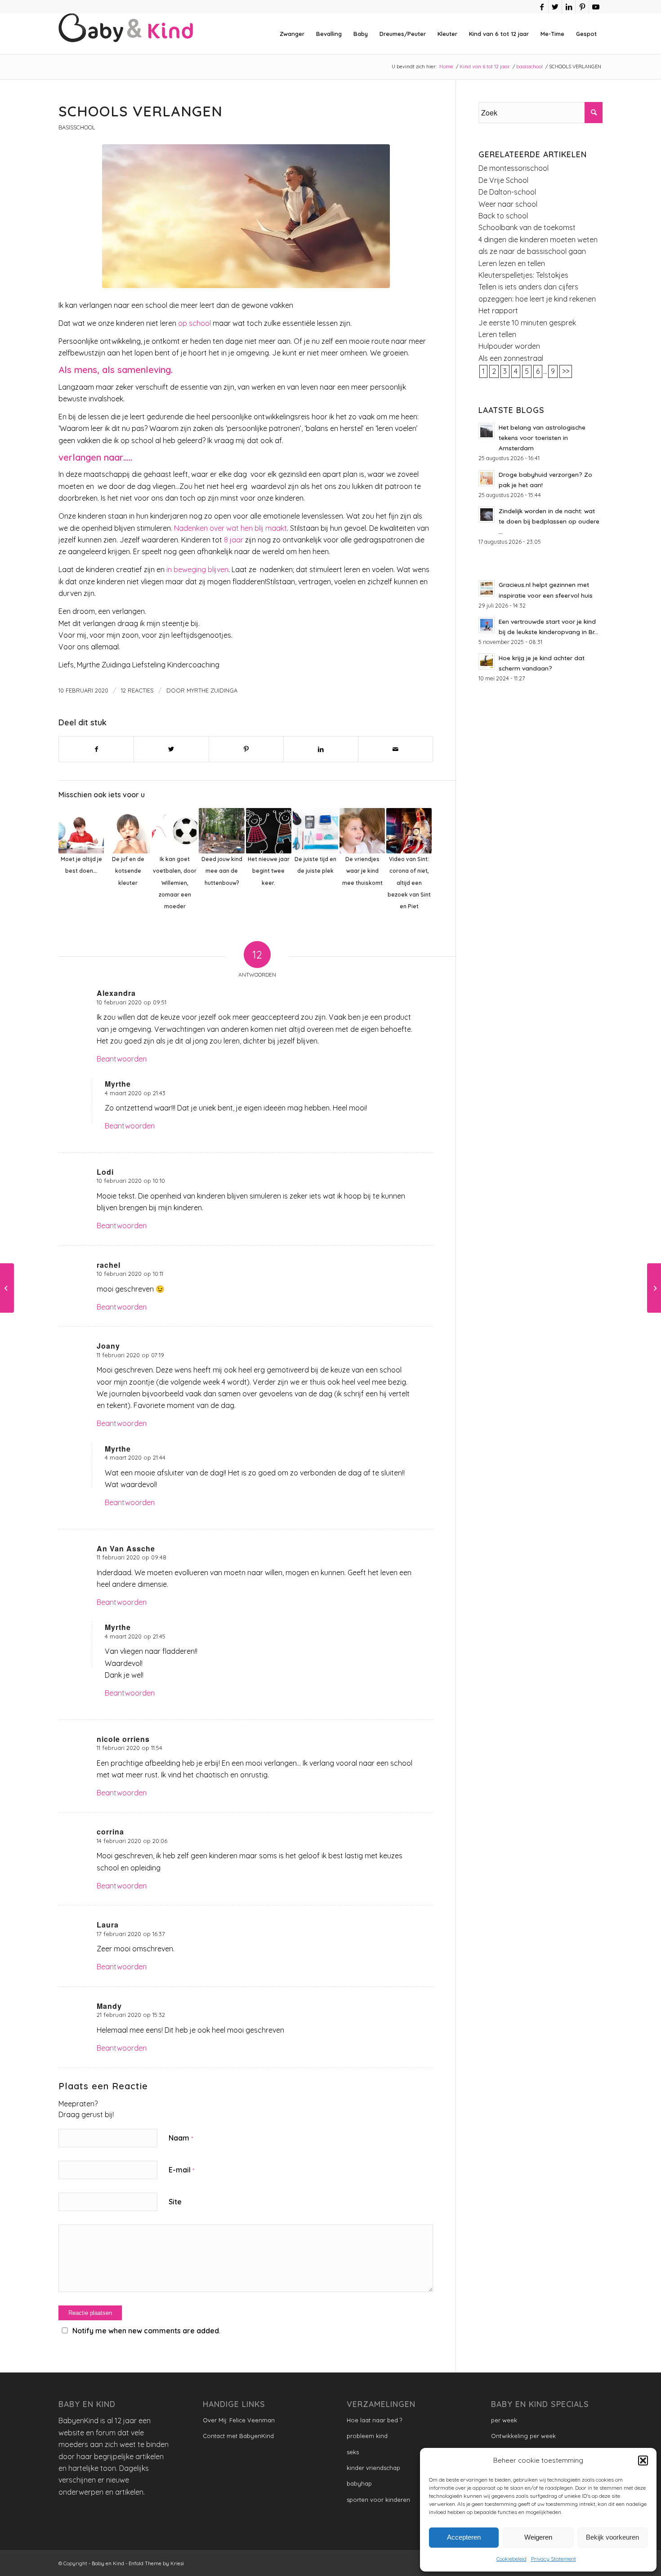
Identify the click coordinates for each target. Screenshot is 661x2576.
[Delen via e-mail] (395, 749)
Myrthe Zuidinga (212, 690)
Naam (181, 2138)
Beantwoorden (122, 1059)
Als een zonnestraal (511, 358)
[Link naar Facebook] (542, 7)
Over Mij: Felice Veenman (239, 2420)
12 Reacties (137, 690)
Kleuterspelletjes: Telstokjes (523, 275)
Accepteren (464, 2537)
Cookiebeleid (511, 2559)
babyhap (359, 2483)
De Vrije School (503, 180)
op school (194, 323)
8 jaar (234, 540)
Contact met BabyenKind (238, 2436)
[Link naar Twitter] (555, 7)
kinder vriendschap (373, 2468)
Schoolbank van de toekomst (527, 227)
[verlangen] (246, 216)
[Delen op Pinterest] (246, 749)
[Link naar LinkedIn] (569, 7)
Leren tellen (497, 334)
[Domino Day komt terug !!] (7, 1288)
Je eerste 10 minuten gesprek (527, 323)
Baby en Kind (108, 2563)
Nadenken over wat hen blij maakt (230, 528)
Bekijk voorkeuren (612, 2537)
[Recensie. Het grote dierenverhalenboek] (654, 1288)
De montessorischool (514, 168)
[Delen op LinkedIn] (321, 749)
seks (353, 2452)
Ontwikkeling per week (523, 2436)
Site (175, 2202)
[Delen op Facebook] (96, 749)
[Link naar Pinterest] (582, 7)
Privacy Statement (554, 2559)
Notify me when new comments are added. (146, 2331)
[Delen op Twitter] (171, 749)
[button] (643, 2461)
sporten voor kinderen (378, 2500)
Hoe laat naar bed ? (374, 2420)
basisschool (77, 127)
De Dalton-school (507, 192)
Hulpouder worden (509, 346)
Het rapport (498, 311)
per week (504, 2420)
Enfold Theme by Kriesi (156, 2563)
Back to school (503, 216)
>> (566, 371)
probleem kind (367, 2436)
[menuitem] (292, 34)
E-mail (181, 2170)
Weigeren (538, 2537)
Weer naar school (508, 204)
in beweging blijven (197, 569)
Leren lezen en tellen (512, 263)
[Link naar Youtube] (596, 7)
